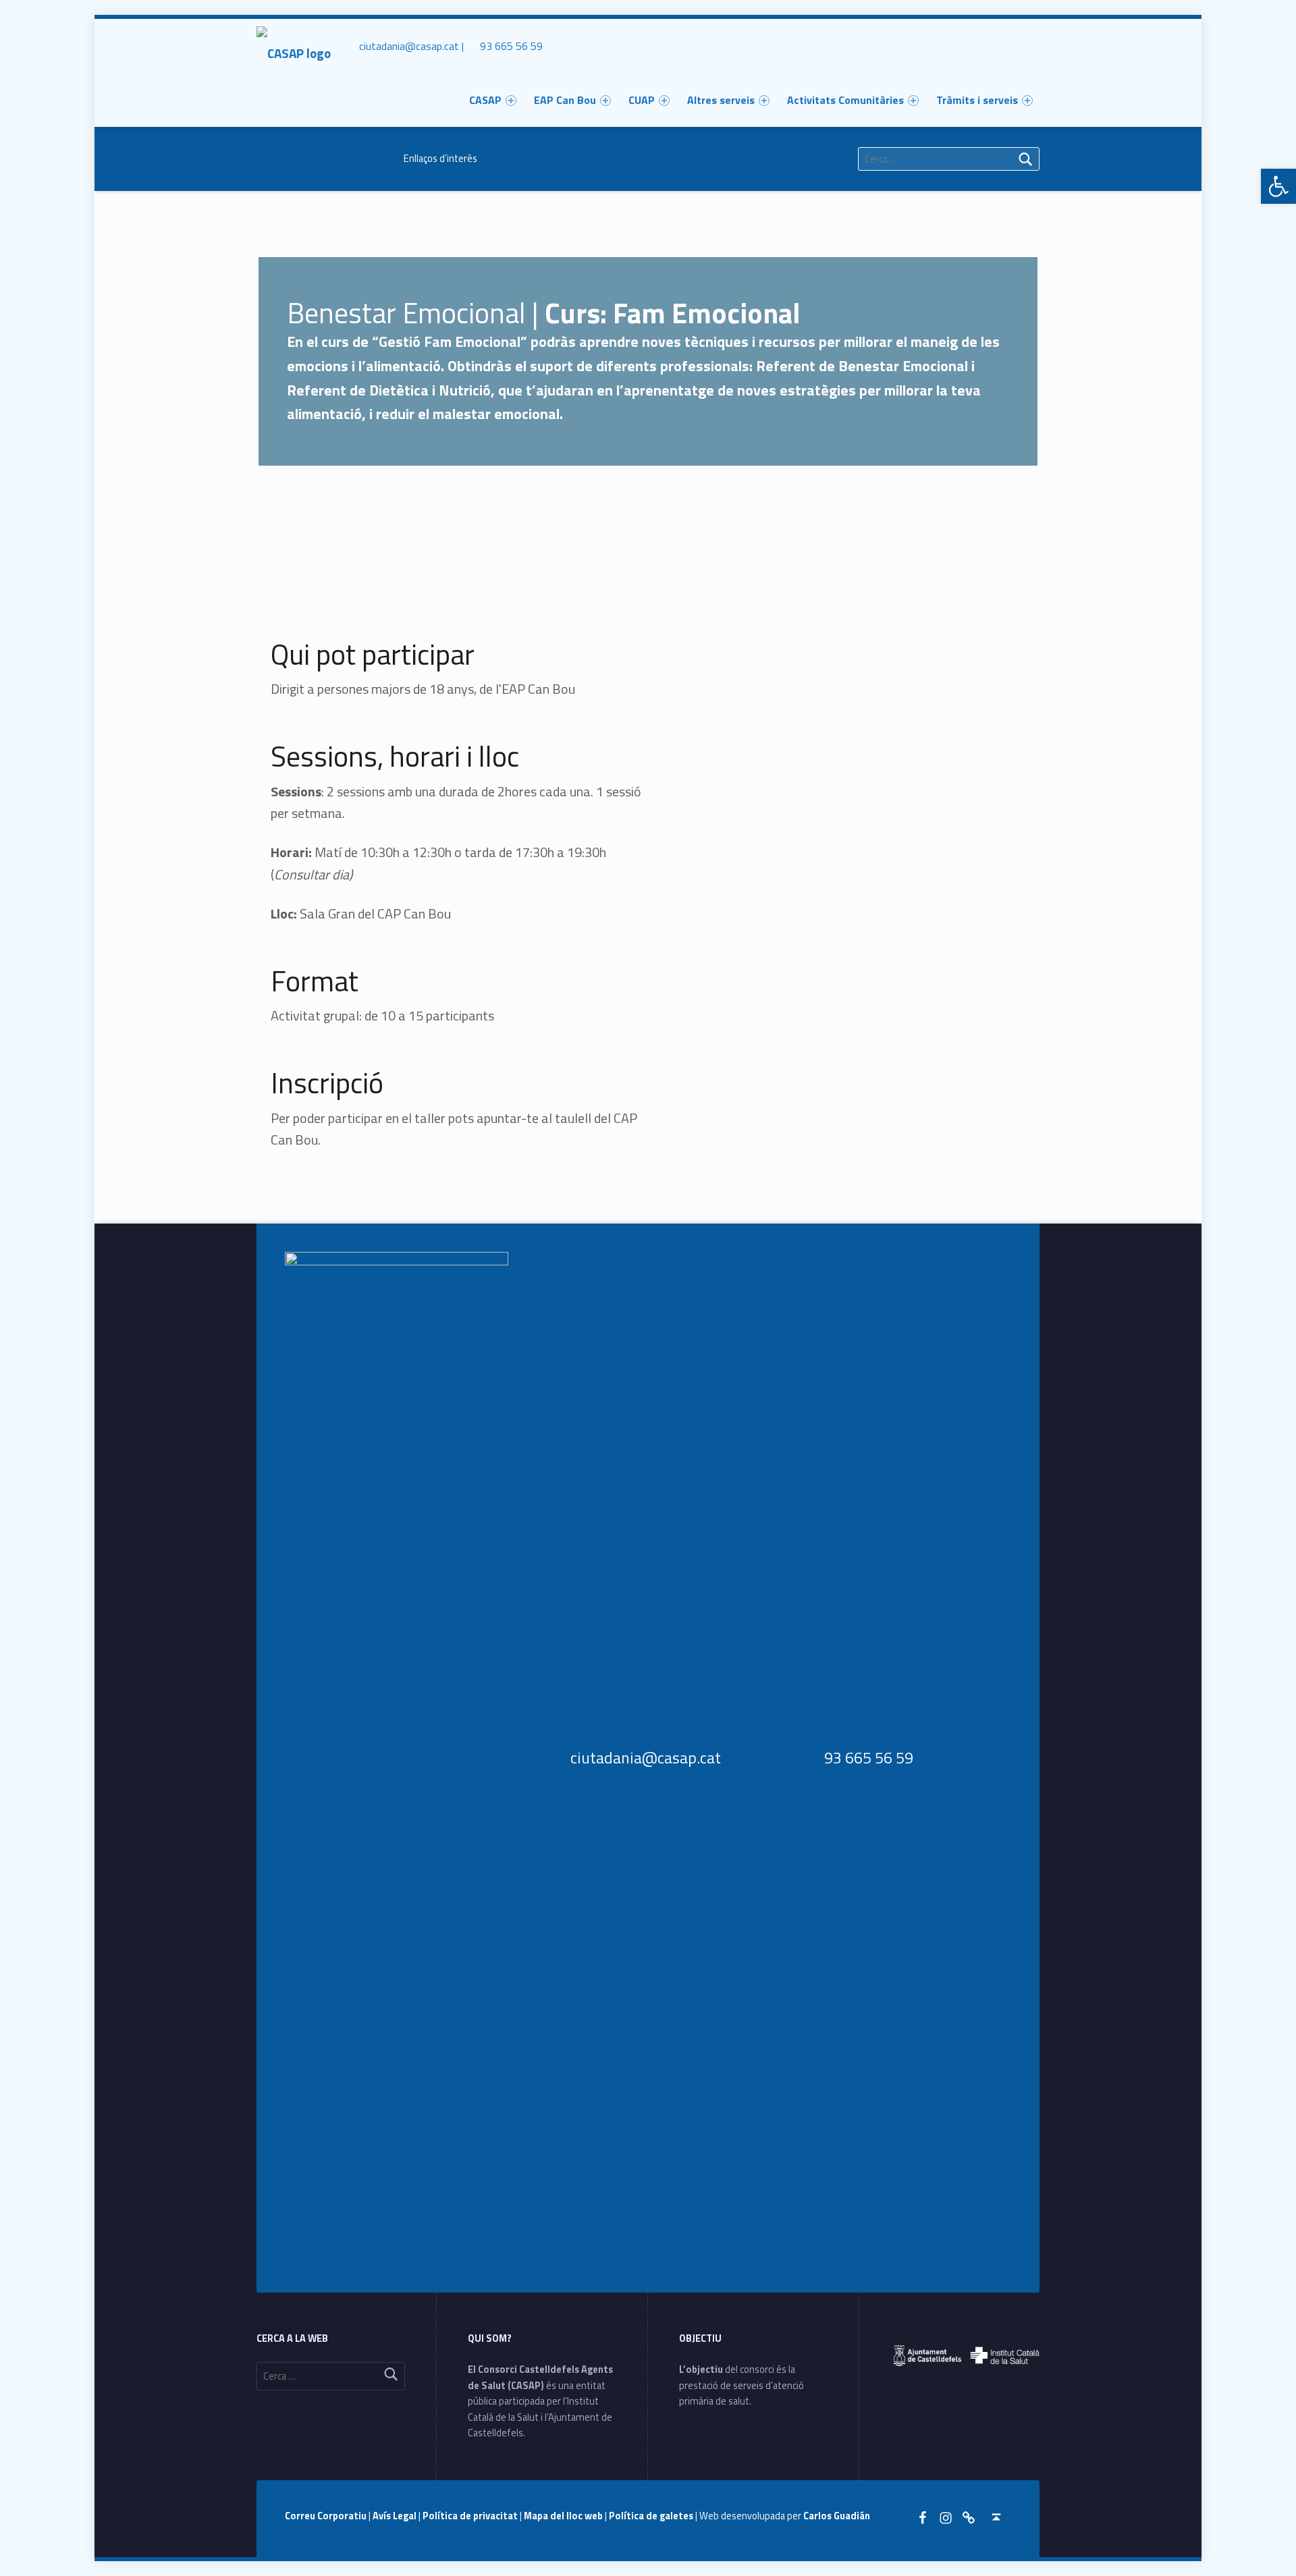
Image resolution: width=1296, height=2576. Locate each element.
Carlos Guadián (837, 2516)
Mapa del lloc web (564, 2516)
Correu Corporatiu (327, 2516)
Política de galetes (652, 2516)
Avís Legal (396, 2516)
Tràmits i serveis (977, 100)
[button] (1278, 186)
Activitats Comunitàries (845, 100)
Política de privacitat (471, 2516)
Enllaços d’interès (440, 159)
